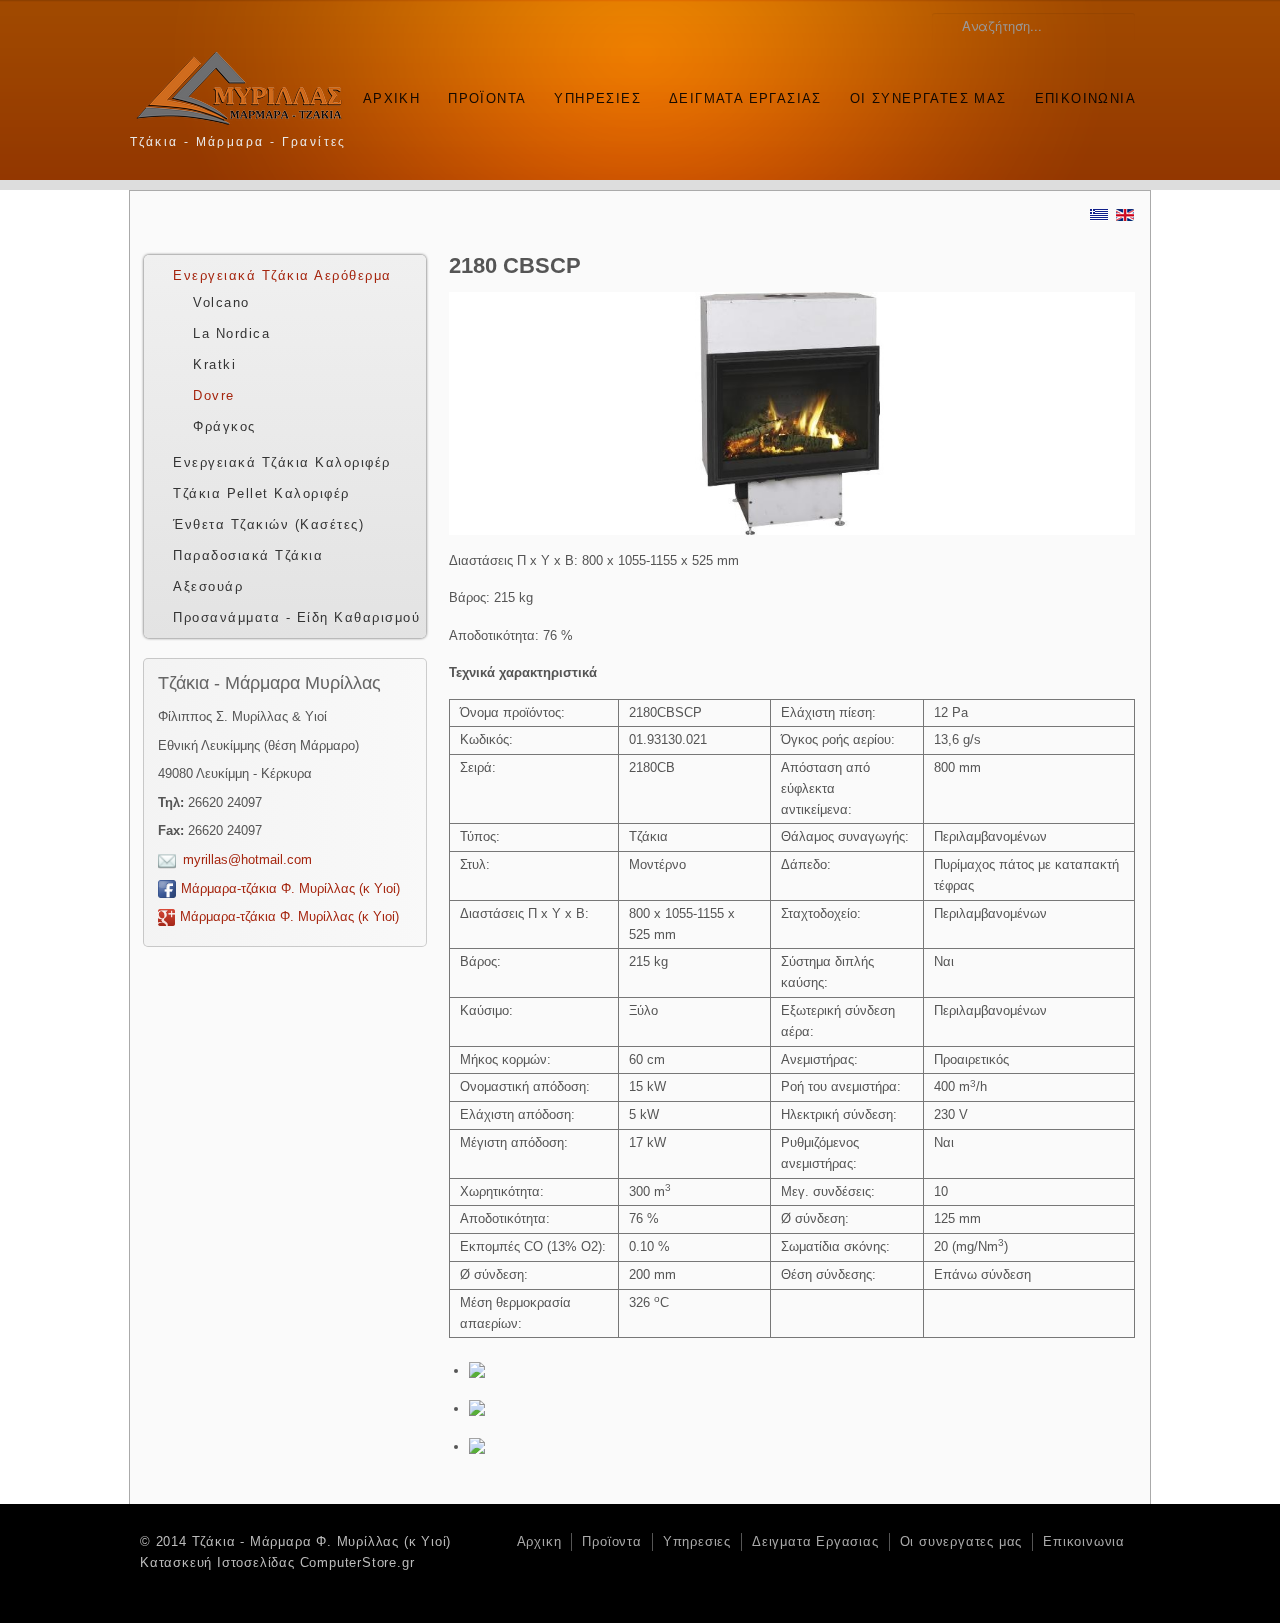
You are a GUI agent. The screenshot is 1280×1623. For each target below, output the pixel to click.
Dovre (214, 395)
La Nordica (231, 333)
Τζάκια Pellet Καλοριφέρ (261, 493)
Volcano (221, 302)
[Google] (1124, 139)
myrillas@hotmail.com (247, 859)
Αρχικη (391, 98)
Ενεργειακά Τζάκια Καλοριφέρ (282, 462)
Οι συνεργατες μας (928, 98)
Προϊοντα (487, 98)
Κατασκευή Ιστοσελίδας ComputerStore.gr (277, 1562)
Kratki (214, 364)
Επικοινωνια (1085, 98)
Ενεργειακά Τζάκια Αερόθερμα (282, 275)
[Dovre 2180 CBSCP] (484, 1370)
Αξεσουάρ (208, 586)
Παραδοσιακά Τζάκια (248, 555)
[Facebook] (1096, 139)
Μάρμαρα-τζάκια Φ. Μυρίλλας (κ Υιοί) (290, 888)
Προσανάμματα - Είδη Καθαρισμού (296, 617)
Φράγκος (224, 426)
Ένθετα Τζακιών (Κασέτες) (268, 524)
